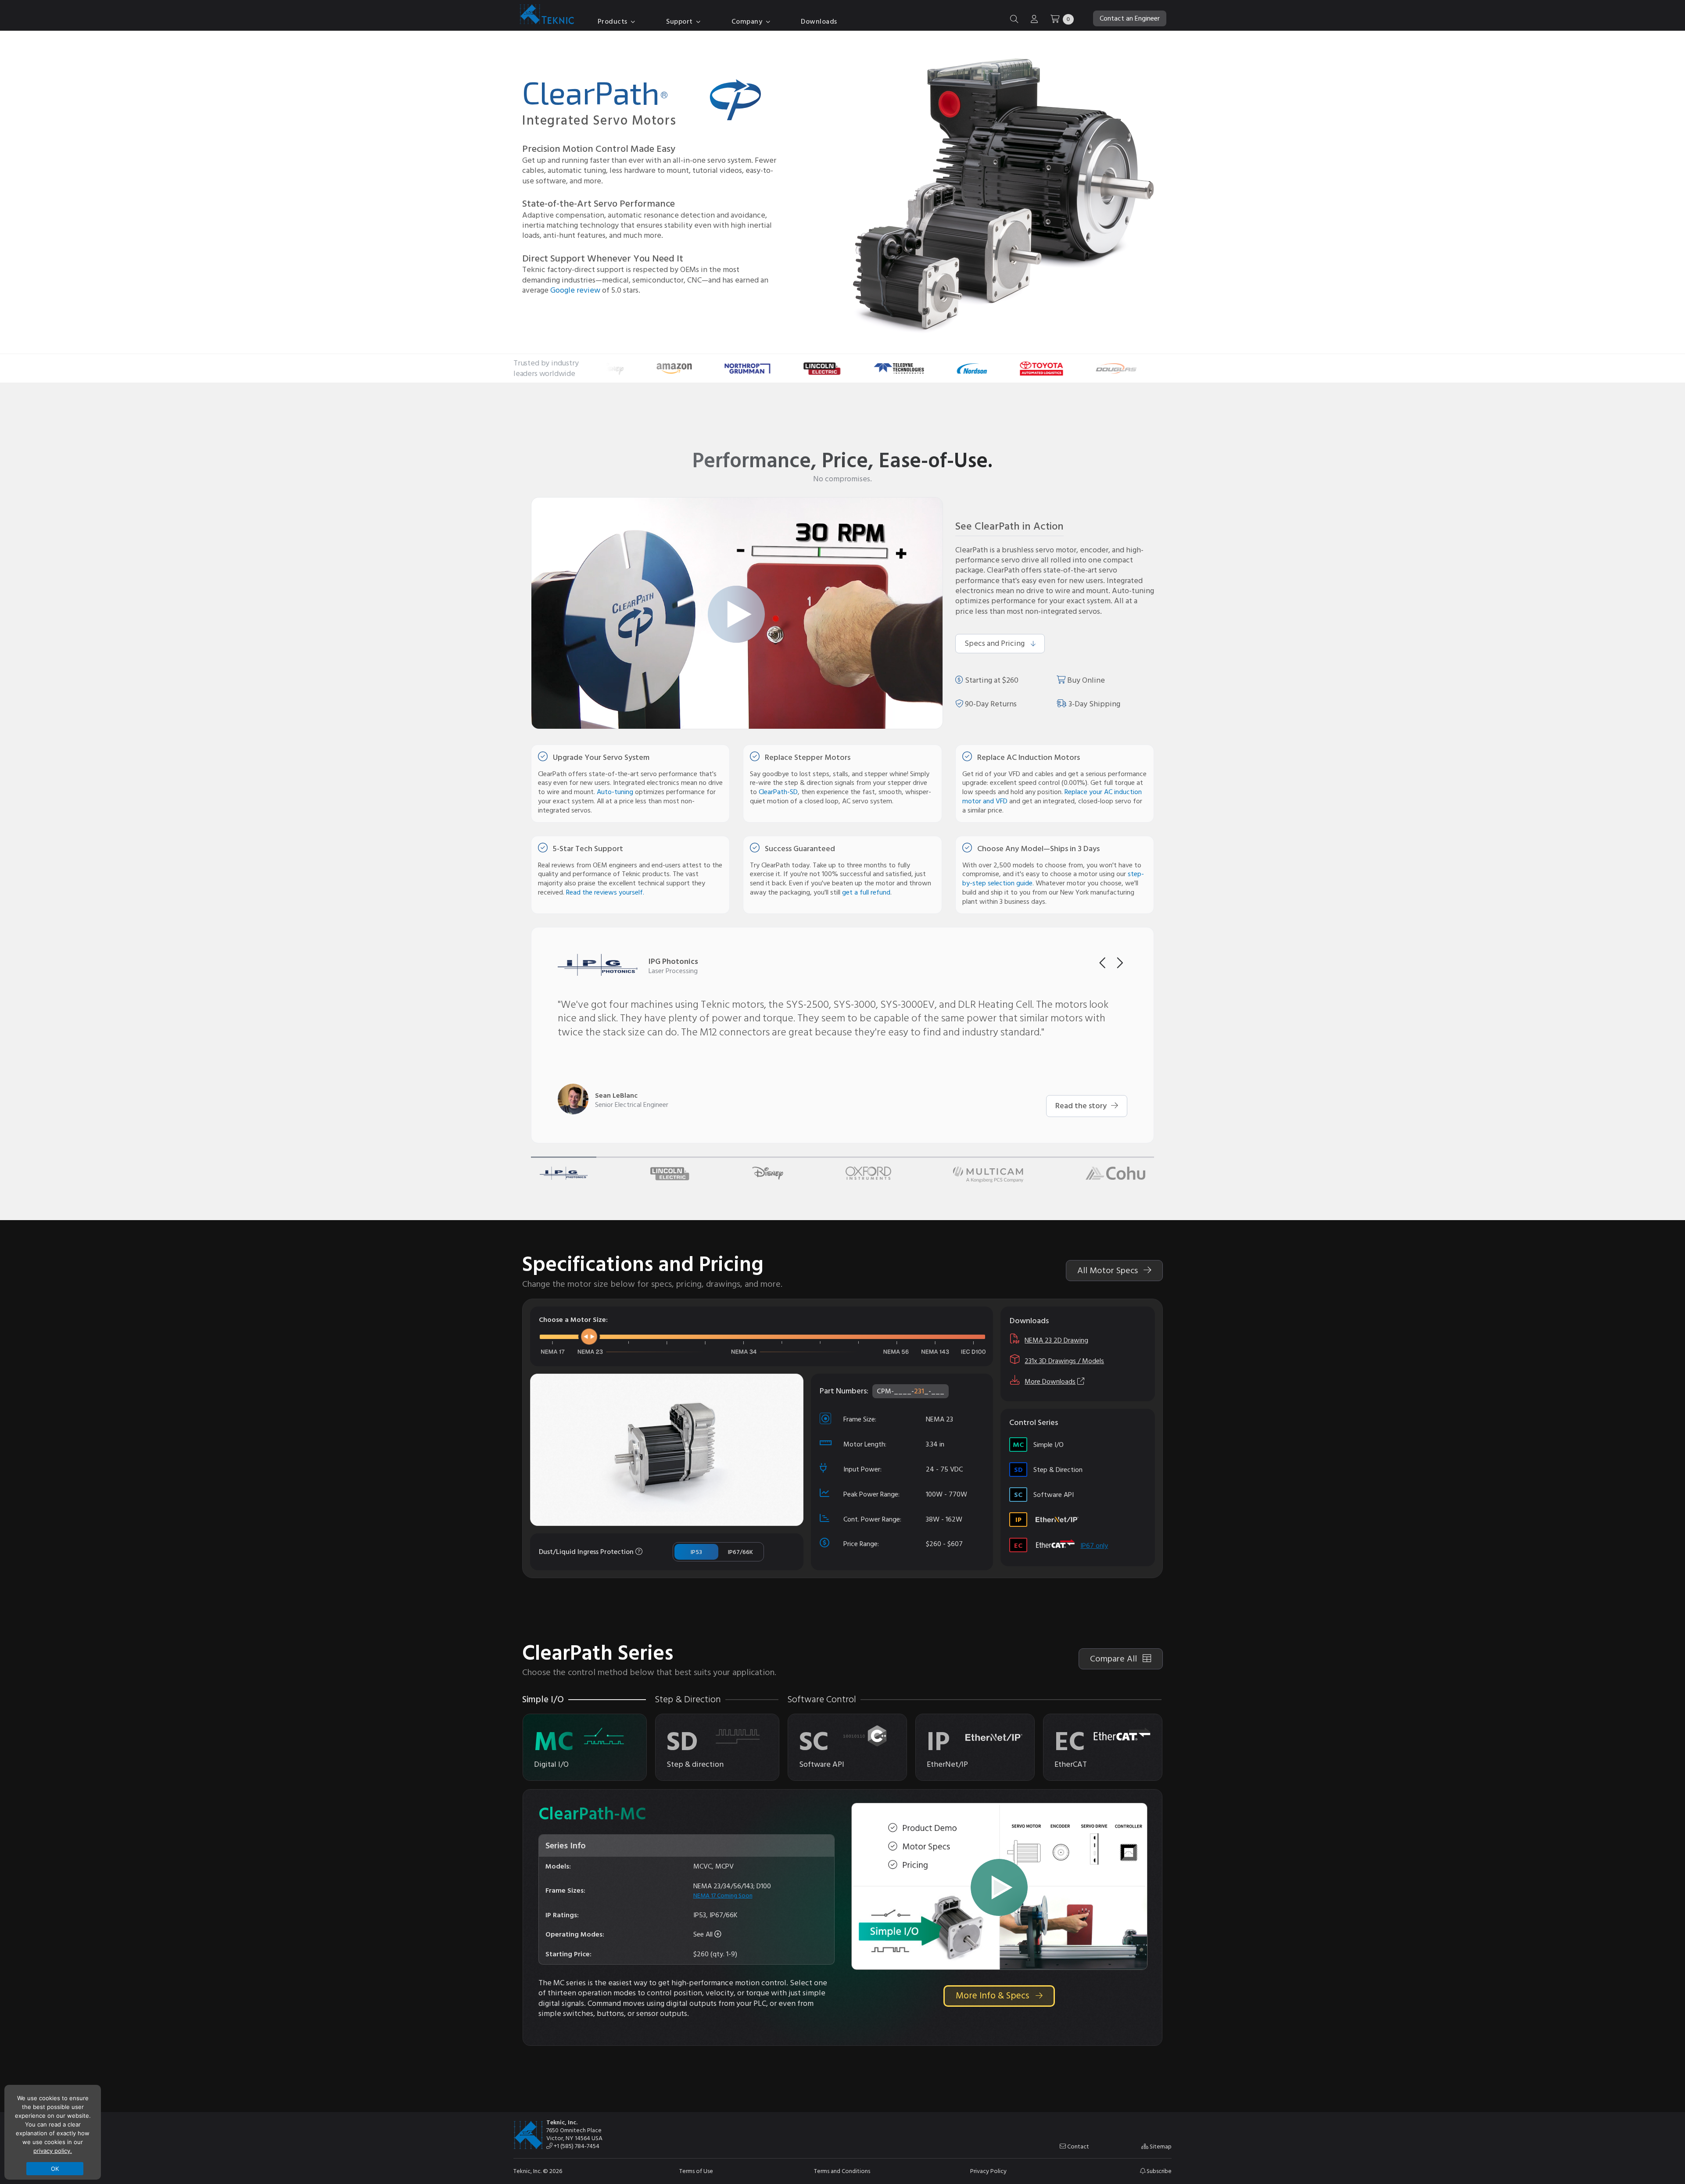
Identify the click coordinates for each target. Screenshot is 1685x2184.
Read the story (1082, 1106)
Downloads (819, 21)
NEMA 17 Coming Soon (723, 1896)
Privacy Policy (988, 2171)
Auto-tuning (615, 792)
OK (55, 2169)
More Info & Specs (993, 1996)
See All (704, 1934)
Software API (1044, 1495)
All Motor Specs (1109, 1271)
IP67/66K (740, 1552)
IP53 (696, 1552)
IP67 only (1094, 1546)
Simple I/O (1038, 1445)
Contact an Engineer (1130, 18)
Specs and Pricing (995, 643)
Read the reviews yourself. (605, 892)
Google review (575, 290)
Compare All (1115, 1659)
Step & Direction (1048, 1470)
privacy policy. (53, 2151)
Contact (1077, 2147)
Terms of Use (696, 2171)
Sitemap (1160, 2147)
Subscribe (1158, 2171)
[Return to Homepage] (545, 16)
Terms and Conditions (842, 2171)
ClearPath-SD (778, 792)
